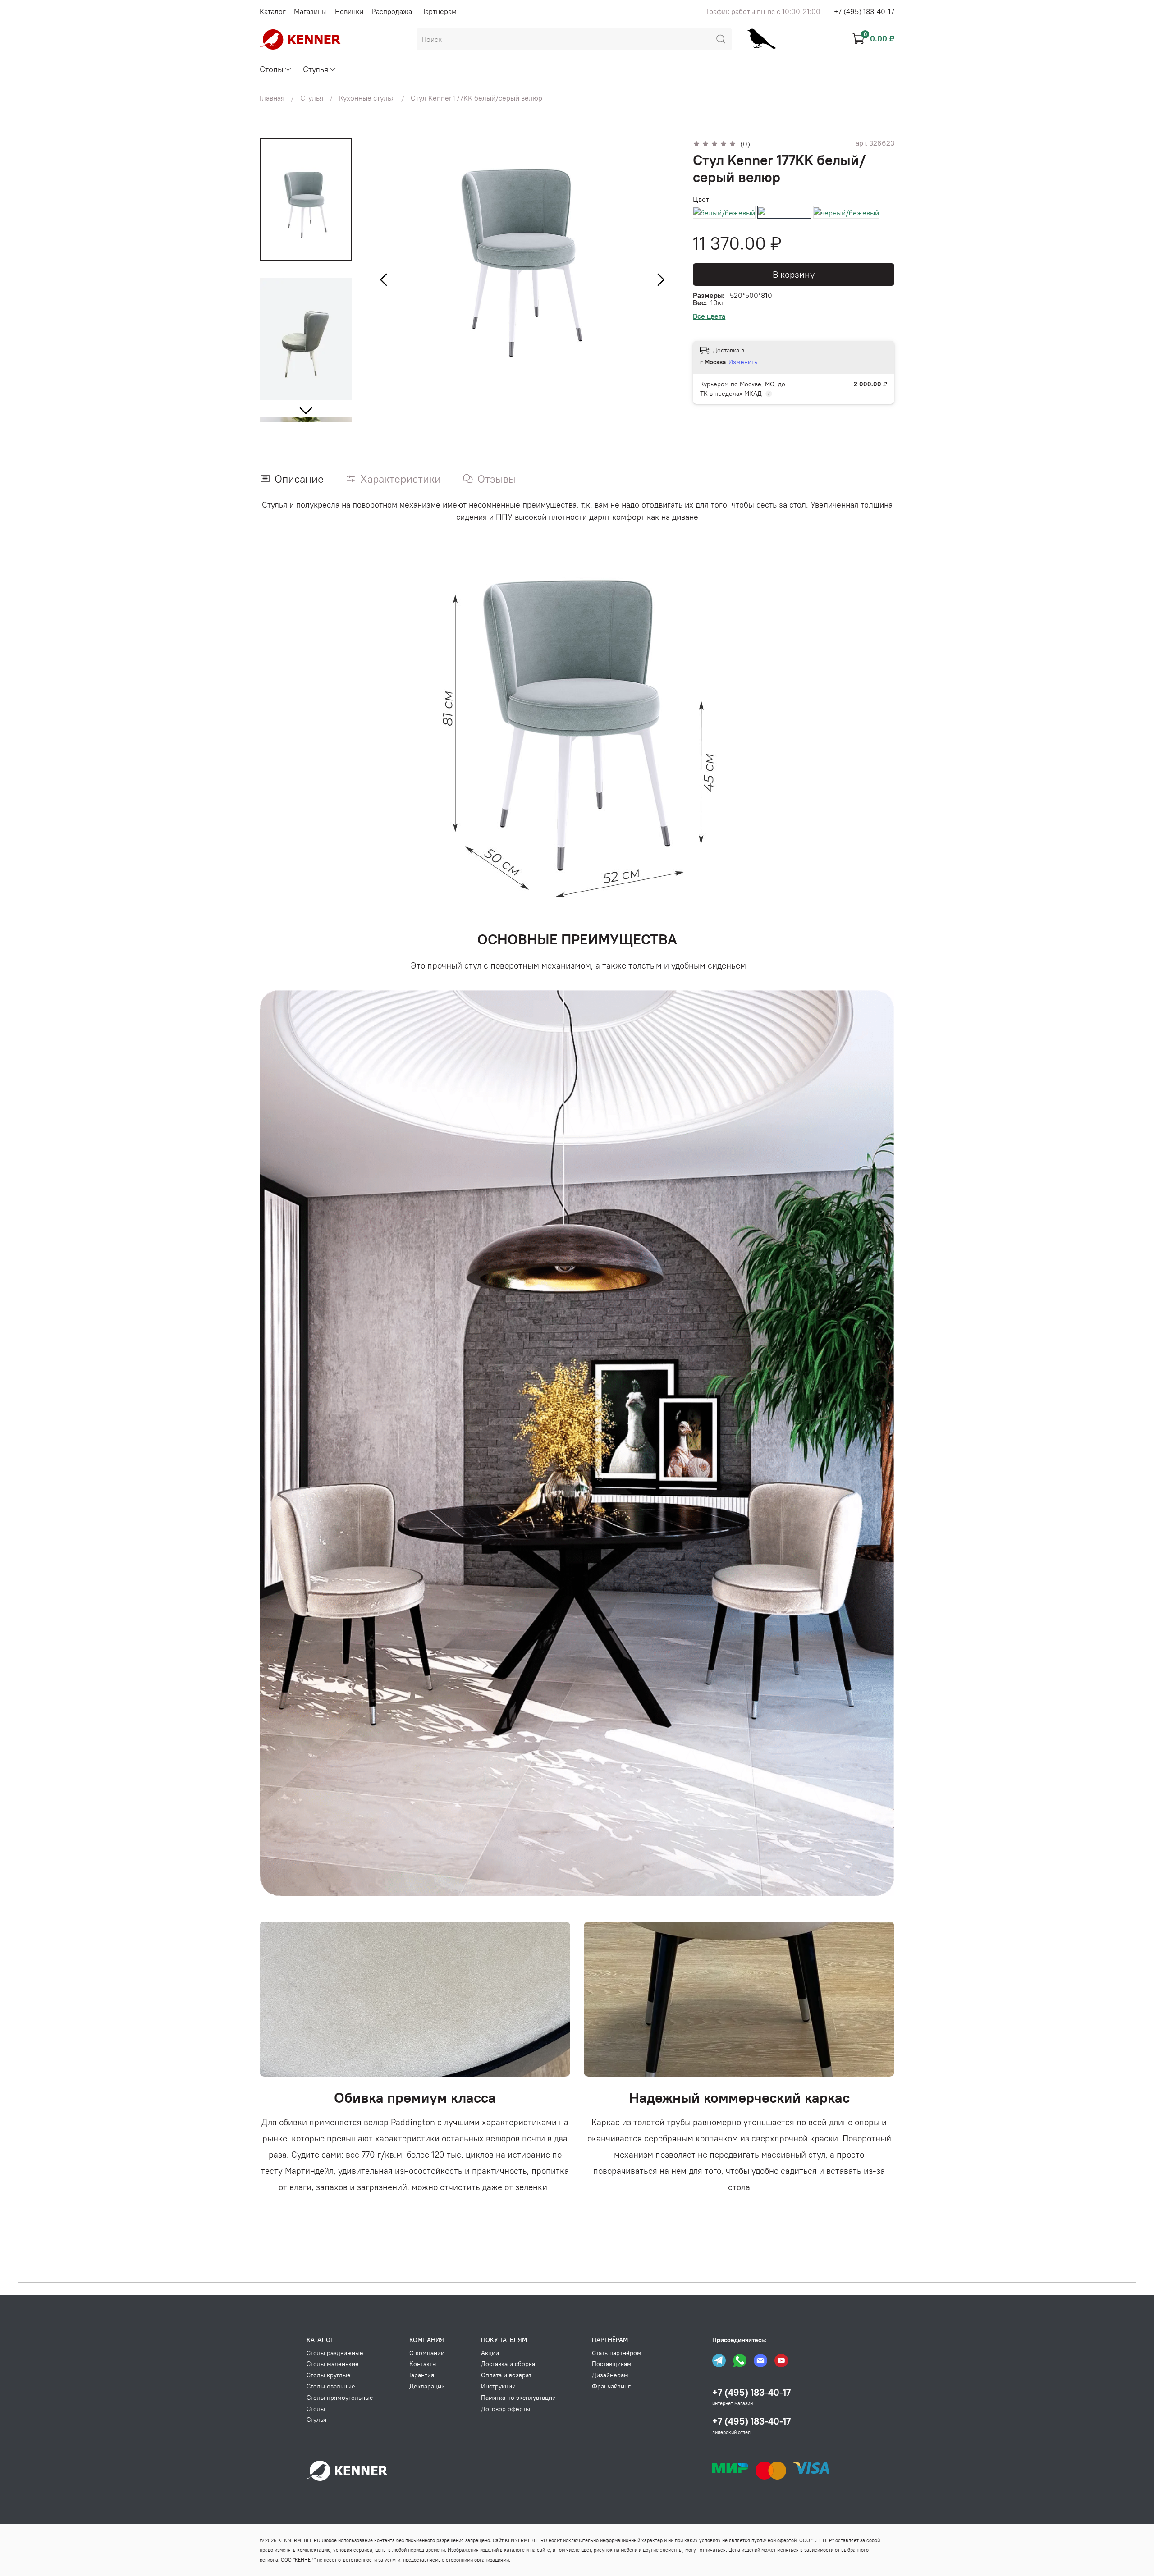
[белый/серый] (784, 212)
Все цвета (709, 316)
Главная (272, 98)
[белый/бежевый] (724, 212)
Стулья (312, 98)
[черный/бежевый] (846, 212)
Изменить (743, 362)
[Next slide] (306, 410)
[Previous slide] (384, 280)
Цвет (701, 199)
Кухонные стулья (367, 98)
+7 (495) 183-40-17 (864, 11)
